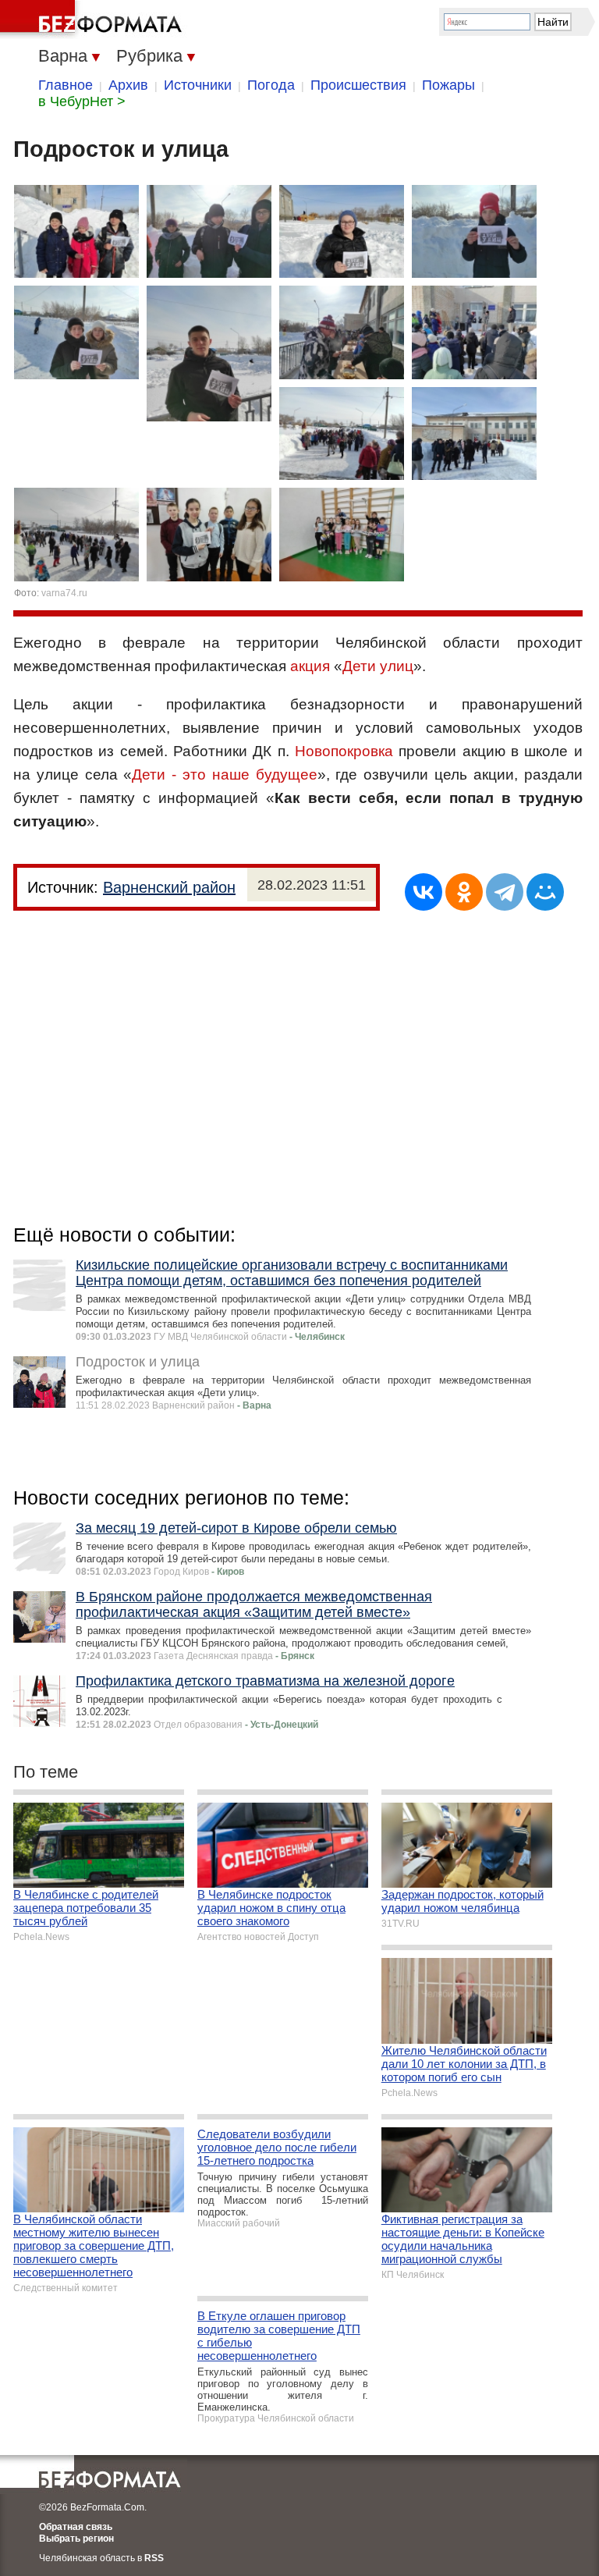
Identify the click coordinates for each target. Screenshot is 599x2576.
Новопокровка (344, 751)
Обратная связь (76, 2527)
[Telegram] (505, 892)
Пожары (448, 85)
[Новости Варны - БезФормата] (94, 20)
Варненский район (169, 887)
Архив (128, 85)
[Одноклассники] (464, 892)
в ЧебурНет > (82, 101)
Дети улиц (378, 666)
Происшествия (358, 85)
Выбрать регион (76, 2539)
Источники (198, 85)
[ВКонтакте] (424, 892)
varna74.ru (64, 593)
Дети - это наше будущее (224, 775)
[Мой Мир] (545, 892)
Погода (271, 85)
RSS (154, 2558)
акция (310, 666)
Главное (66, 85)
